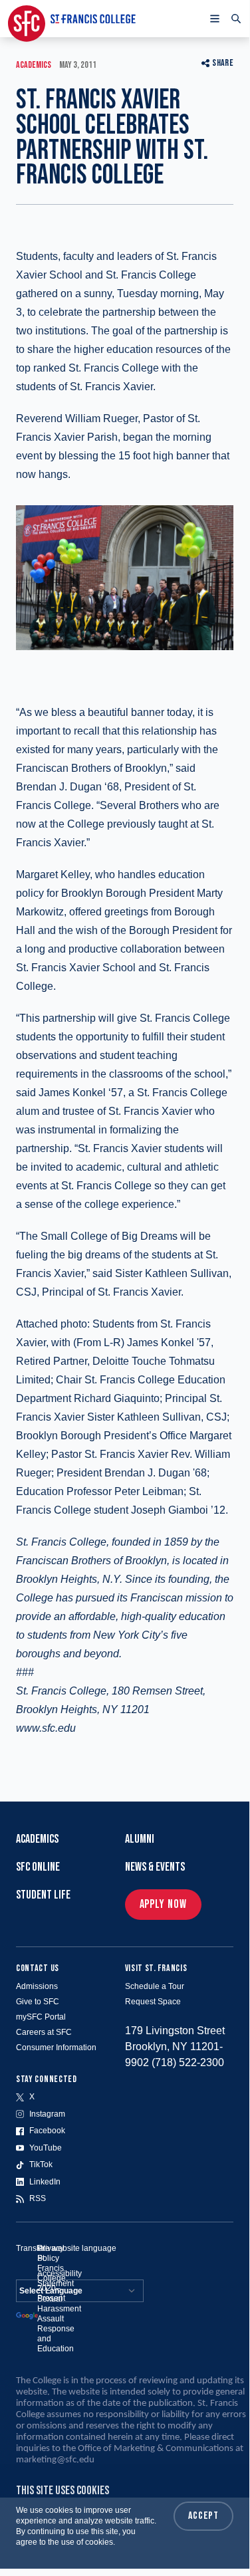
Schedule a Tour (155, 1986)
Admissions (37, 1986)
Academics (37, 1839)
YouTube (46, 2148)
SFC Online (38, 1867)
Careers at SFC (44, 2032)
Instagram (47, 2114)
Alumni (140, 1839)
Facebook (47, 2131)
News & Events (155, 1867)
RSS (38, 2198)
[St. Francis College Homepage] (72, 19)
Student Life (43, 1895)
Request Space (153, 2002)
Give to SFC (38, 2002)
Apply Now (163, 1904)
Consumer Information (56, 2048)
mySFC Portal (41, 2017)
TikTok (41, 2165)
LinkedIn (45, 2182)
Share (223, 63)
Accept (203, 2516)
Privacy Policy (51, 2253)
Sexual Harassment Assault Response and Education (59, 2324)
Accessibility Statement (60, 2279)
